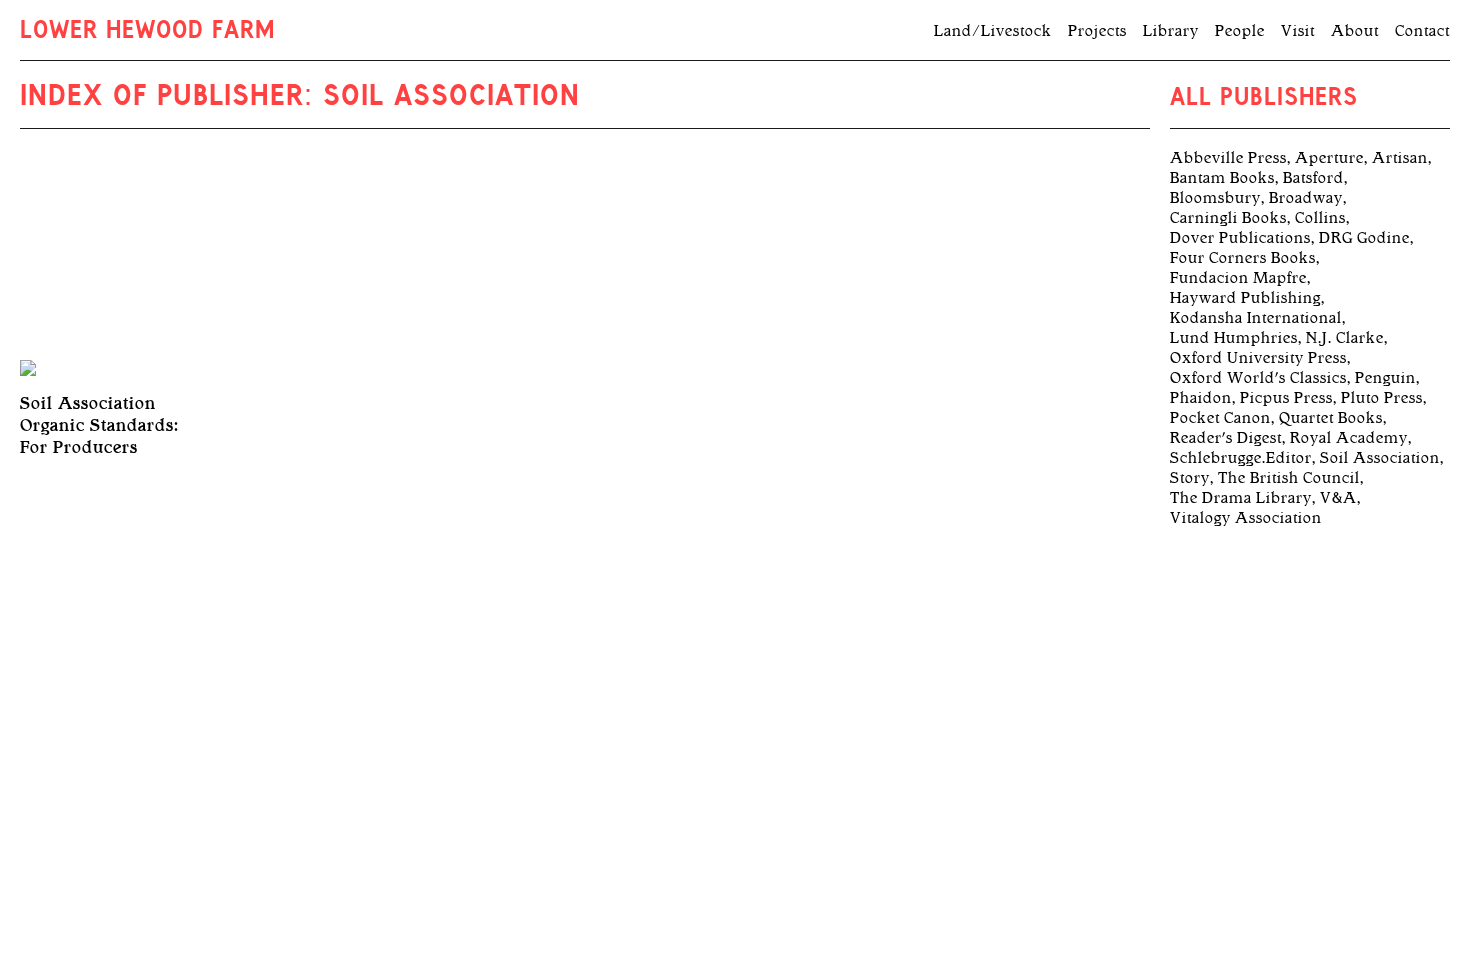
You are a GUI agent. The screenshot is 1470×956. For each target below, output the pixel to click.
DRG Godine (1364, 238)
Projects (1097, 31)
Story (1190, 478)
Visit (1298, 31)
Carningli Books (1228, 218)
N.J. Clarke (1345, 338)
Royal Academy (1349, 438)
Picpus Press (1286, 398)
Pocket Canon (1220, 418)
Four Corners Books (1243, 258)
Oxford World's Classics (1258, 378)
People (1240, 31)
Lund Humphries (1234, 338)
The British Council (1289, 478)
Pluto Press (1382, 398)
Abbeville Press (1228, 158)
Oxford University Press (1258, 358)
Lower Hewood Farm (147, 32)
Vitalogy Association (1246, 518)
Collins (1320, 218)
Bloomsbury (1215, 198)
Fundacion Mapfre (1238, 278)
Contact (1422, 31)
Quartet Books (1331, 418)
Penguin (1385, 378)
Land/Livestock (993, 31)
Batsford (1313, 178)
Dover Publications (1240, 238)
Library (1171, 31)
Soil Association (1380, 458)
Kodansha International (1256, 318)
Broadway (1306, 198)
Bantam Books (1222, 178)
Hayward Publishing (1245, 298)
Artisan (1400, 158)
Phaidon (1201, 398)
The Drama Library (1241, 498)
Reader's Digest (1226, 438)
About (1355, 31)
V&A (1338, 498)
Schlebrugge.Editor (1241, 458)
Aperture (1329, 158)
